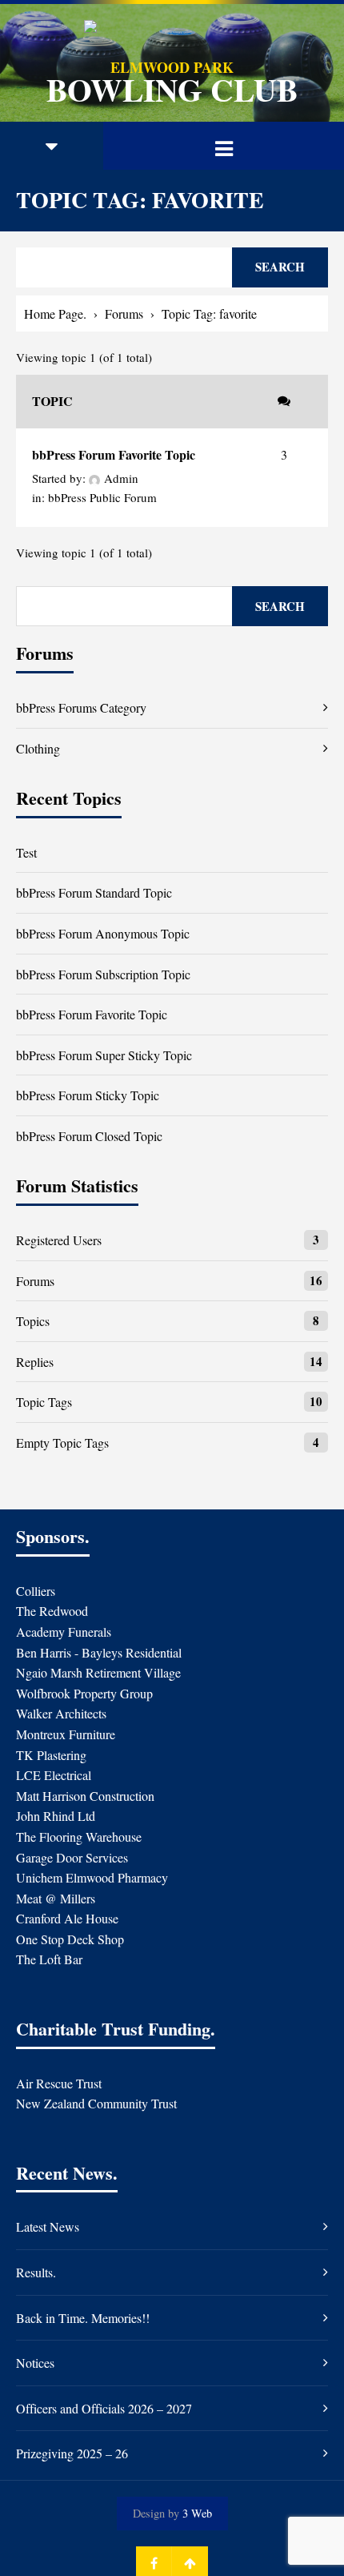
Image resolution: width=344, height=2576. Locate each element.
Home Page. (55, 313)
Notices (35, 2363)
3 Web (197, 2513)
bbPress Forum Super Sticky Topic (104, 1055)
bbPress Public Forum (102, 497)
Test (26, 852)
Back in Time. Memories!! (83, 2318)
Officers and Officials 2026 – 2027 (104, 2408)
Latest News (48, 2226)
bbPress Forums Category (81, 707)
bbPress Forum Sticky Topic (88, 1095)
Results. (36, 2272)
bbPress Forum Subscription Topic (103, 974)
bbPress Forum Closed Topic (89, 1136)
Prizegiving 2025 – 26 (72, 2453)
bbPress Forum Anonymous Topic (103, 933)
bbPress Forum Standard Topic (94, 892)
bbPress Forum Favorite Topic (114, 454)
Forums (124, 313)
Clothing (38, 748)
